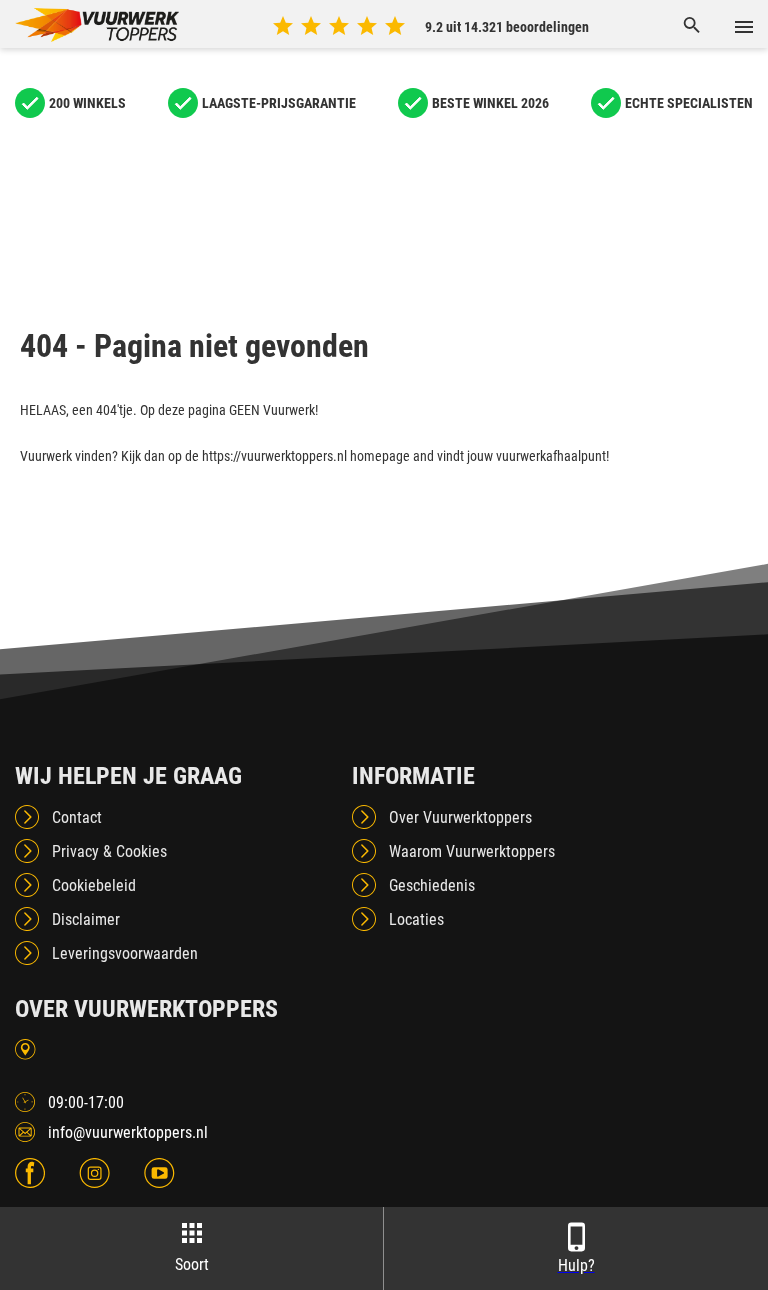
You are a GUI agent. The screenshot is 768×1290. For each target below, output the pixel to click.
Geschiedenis (432, 885)
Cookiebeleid (94, 885)
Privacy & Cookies (109, 851)
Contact (77, 817)
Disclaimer (86, 919)
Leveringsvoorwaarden (125, 953)
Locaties (416, 919)
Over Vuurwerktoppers (460, 817)
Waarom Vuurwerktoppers (472, 851)
